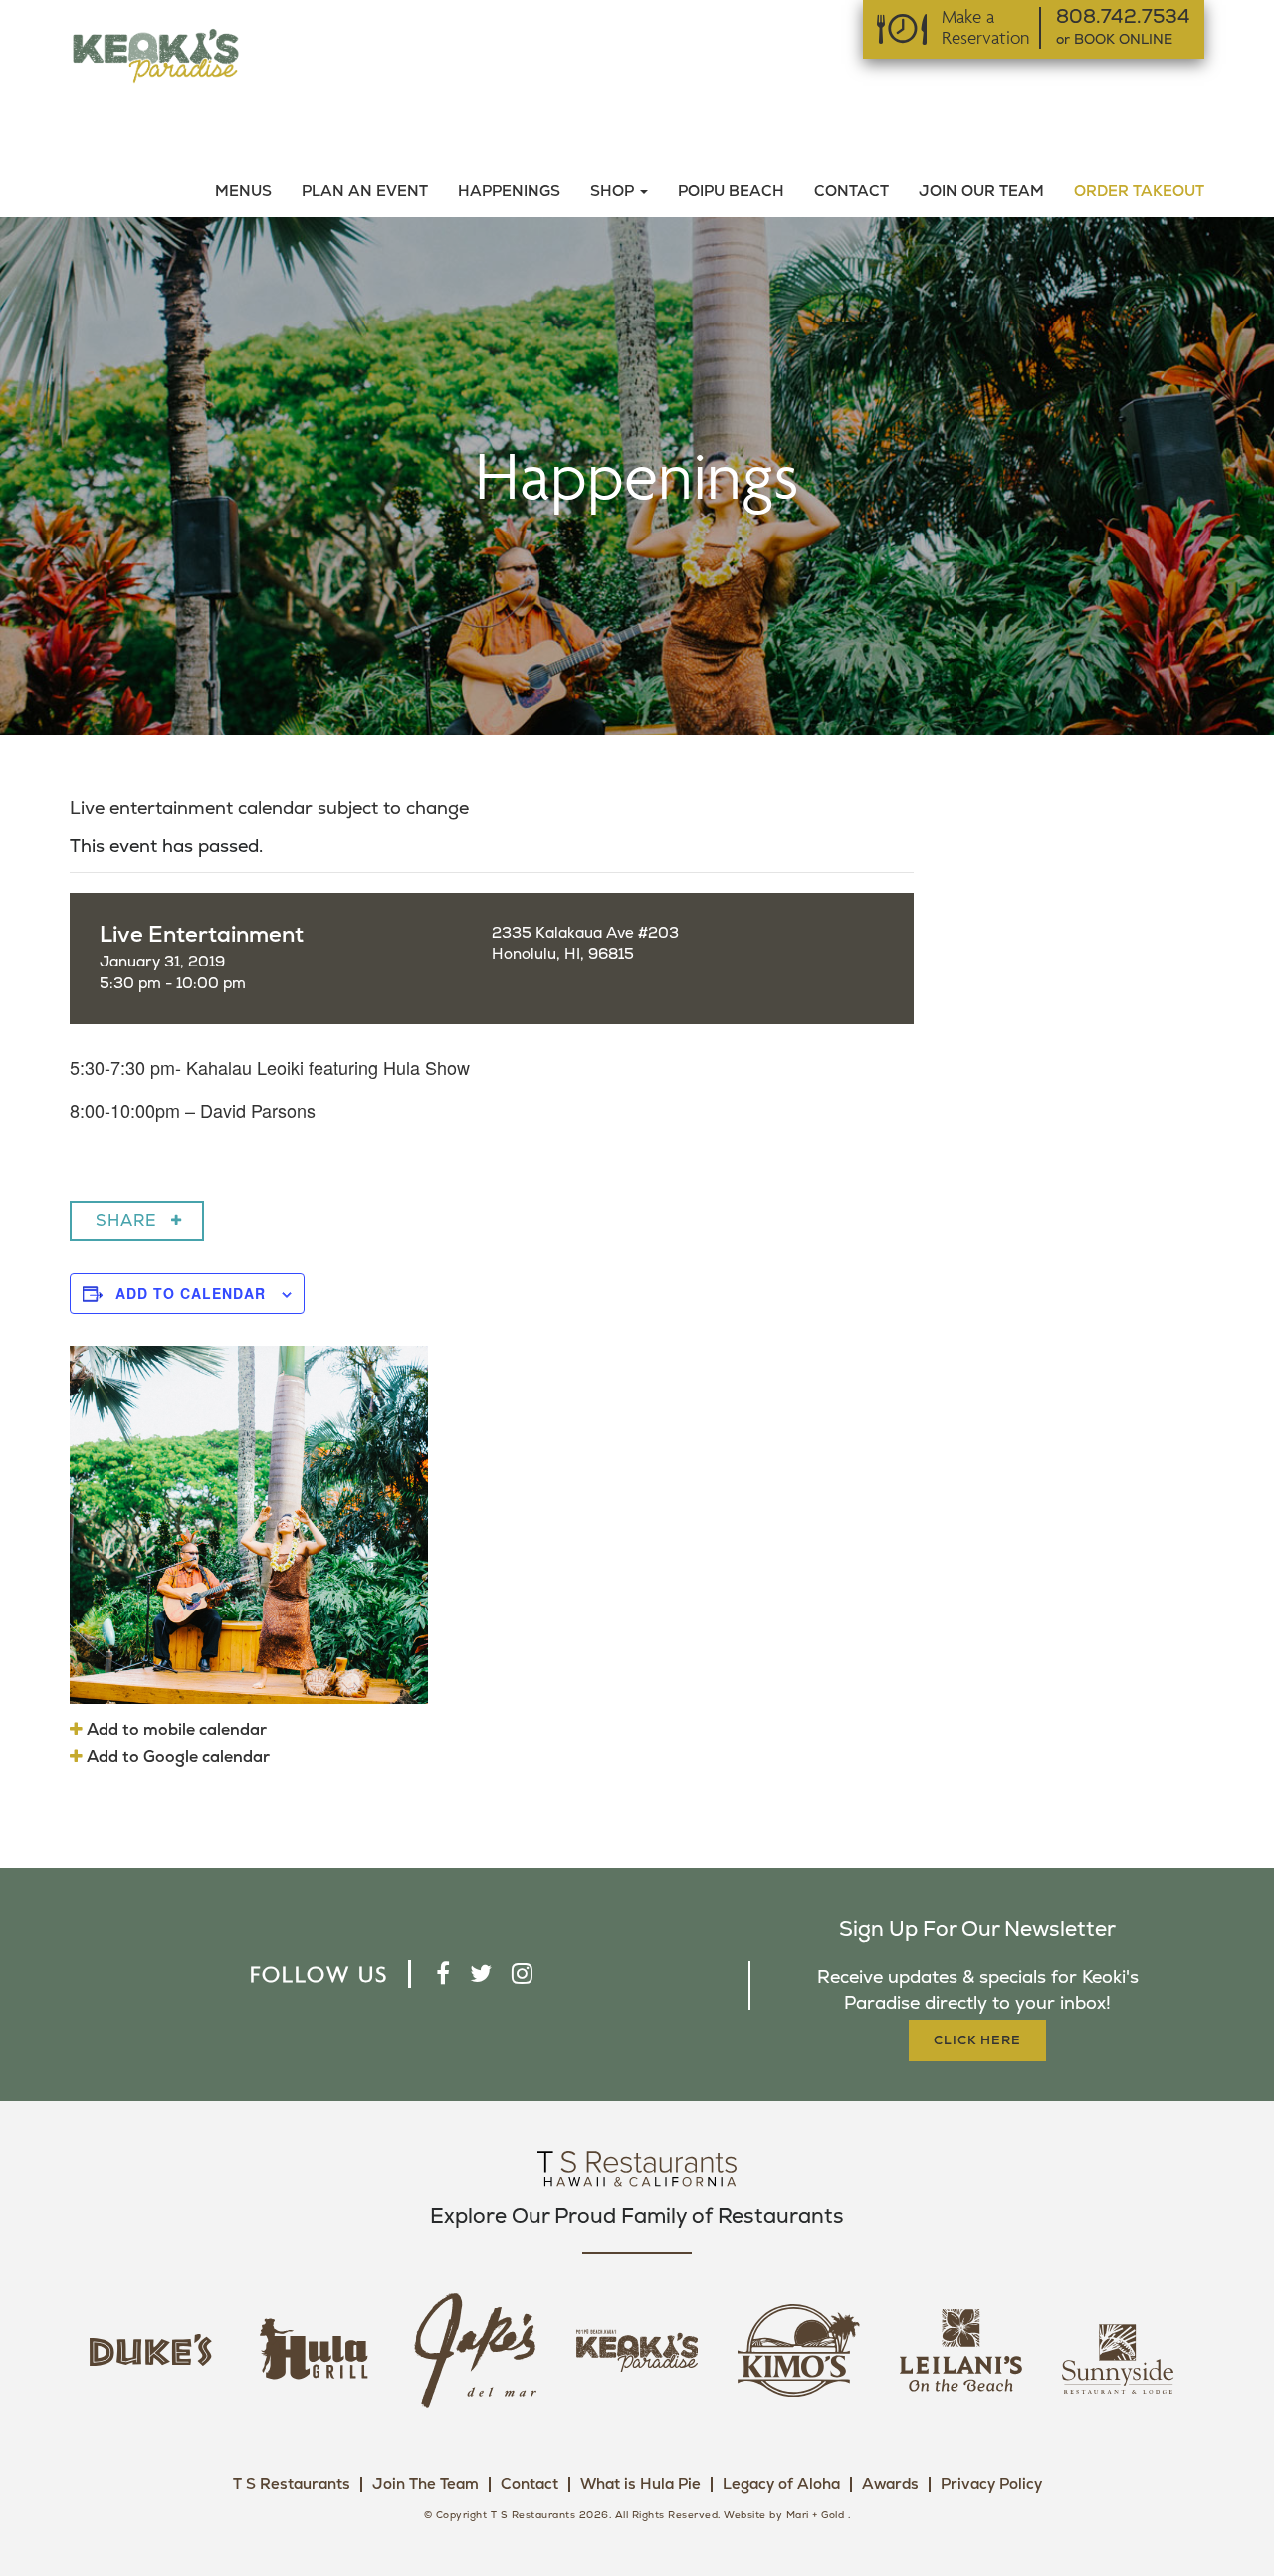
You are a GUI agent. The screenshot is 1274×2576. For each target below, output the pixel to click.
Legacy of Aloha (781, 2485)
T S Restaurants (292, 2485)
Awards (890, 2485)
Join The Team (425, 2485)
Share (126, 1221)
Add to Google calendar (176, 1757)
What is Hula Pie (640, 2485)
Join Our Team (981, 192)
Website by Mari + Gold (784, 2515)
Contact (851, 192)
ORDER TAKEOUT (1139, 192)
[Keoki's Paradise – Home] (155, 54)
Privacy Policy (991, 2485)
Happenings (509, 192)
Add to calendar (191, 1293)
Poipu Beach (731, 192)
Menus (243, 192)
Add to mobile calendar (175, 1730)
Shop (614, 192)
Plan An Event (365, 192)
